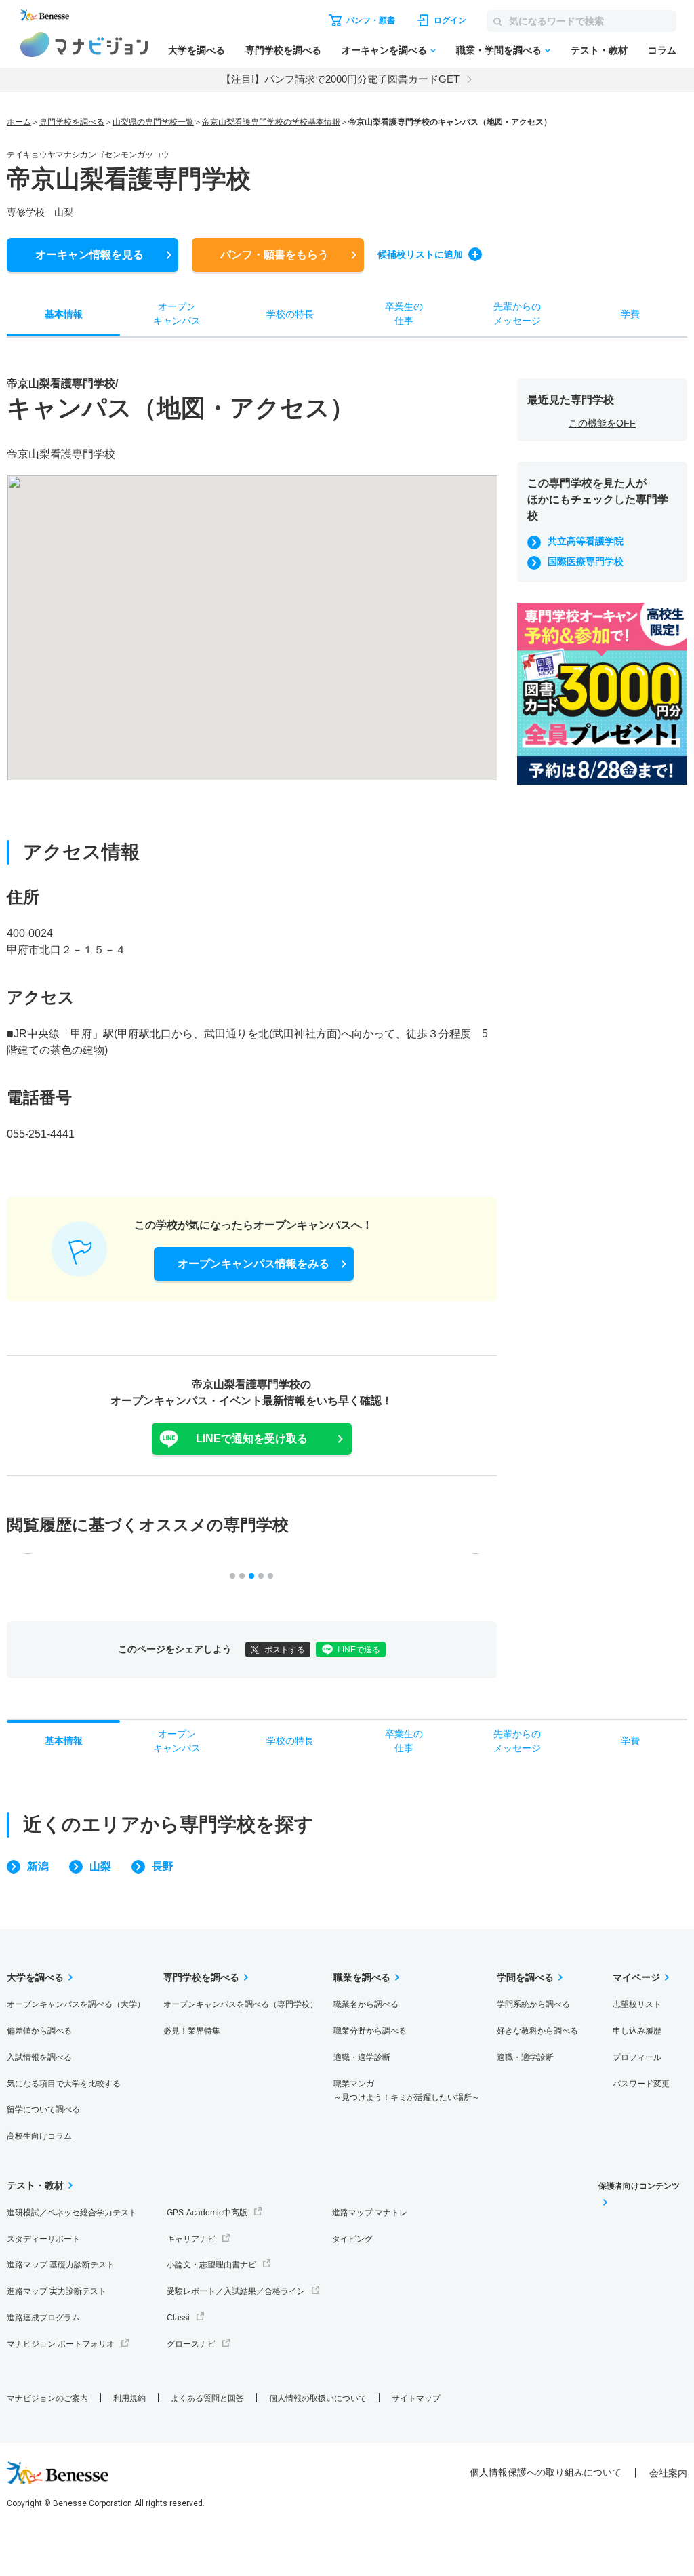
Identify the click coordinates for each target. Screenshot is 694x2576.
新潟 (38, 1866)
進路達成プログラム (43, 2318)
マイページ (636, 1977)
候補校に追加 (420, 254)
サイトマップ (416, 2398)
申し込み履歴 (637, 2031)
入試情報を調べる (39, 2057)
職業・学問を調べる (499, 50)
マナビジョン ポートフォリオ (61, 2344)
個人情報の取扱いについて (318, 2398)
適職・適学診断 (362, 2057)
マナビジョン (84, 44)
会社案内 (668, 2473)
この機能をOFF (602, 423)
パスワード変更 (641, 2084)
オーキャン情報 (89, 255)
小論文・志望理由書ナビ (211, 2265)
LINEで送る (359, 1650)
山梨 (100, 1866)
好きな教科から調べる (537, 2031)
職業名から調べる (366, 2004)
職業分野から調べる (370, 2031)
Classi (178, 2318)
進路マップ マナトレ (370, 2213)
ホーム (19, 122)
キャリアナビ (191, 2239)
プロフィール (637, 2057)
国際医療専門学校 (586, 561)
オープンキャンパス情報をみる (253, 1264)
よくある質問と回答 (207, 2398)
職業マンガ (407, 2091)
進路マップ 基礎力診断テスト (61, 2265)
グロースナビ (191, 2344)
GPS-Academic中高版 (207, 2213)
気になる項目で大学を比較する (64, 2084)
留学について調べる (43, 2109)
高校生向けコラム (39, 2136)
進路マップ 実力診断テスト (57, 2291)
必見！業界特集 (192, 2031)
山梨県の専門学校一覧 (153, 122)
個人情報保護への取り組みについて (546, 2472)
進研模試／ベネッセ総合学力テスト (72, 2213)
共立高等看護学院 (586, 541)
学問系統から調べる (533, 2004)
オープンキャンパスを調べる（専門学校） (241, 2004)
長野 (163, 1866)
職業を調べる (362, 1977)
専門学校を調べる (283, 50)
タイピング (352, 2239)
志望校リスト (637, 2004)
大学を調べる (197, 50)
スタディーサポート (43, 2239)
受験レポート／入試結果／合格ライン (236, 2291)
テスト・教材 (599, 50)
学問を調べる (525, 1977)
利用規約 (129, 2398)
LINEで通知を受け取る (252, 1439)
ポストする (285, 1650)
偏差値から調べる (39, 2031)
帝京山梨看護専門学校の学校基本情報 (271, 122)
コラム (662, 50)
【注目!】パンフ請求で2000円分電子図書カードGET (340, 79)
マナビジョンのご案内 (47, 2398)
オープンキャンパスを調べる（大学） (76, 2004)
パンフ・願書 (274, 255)
